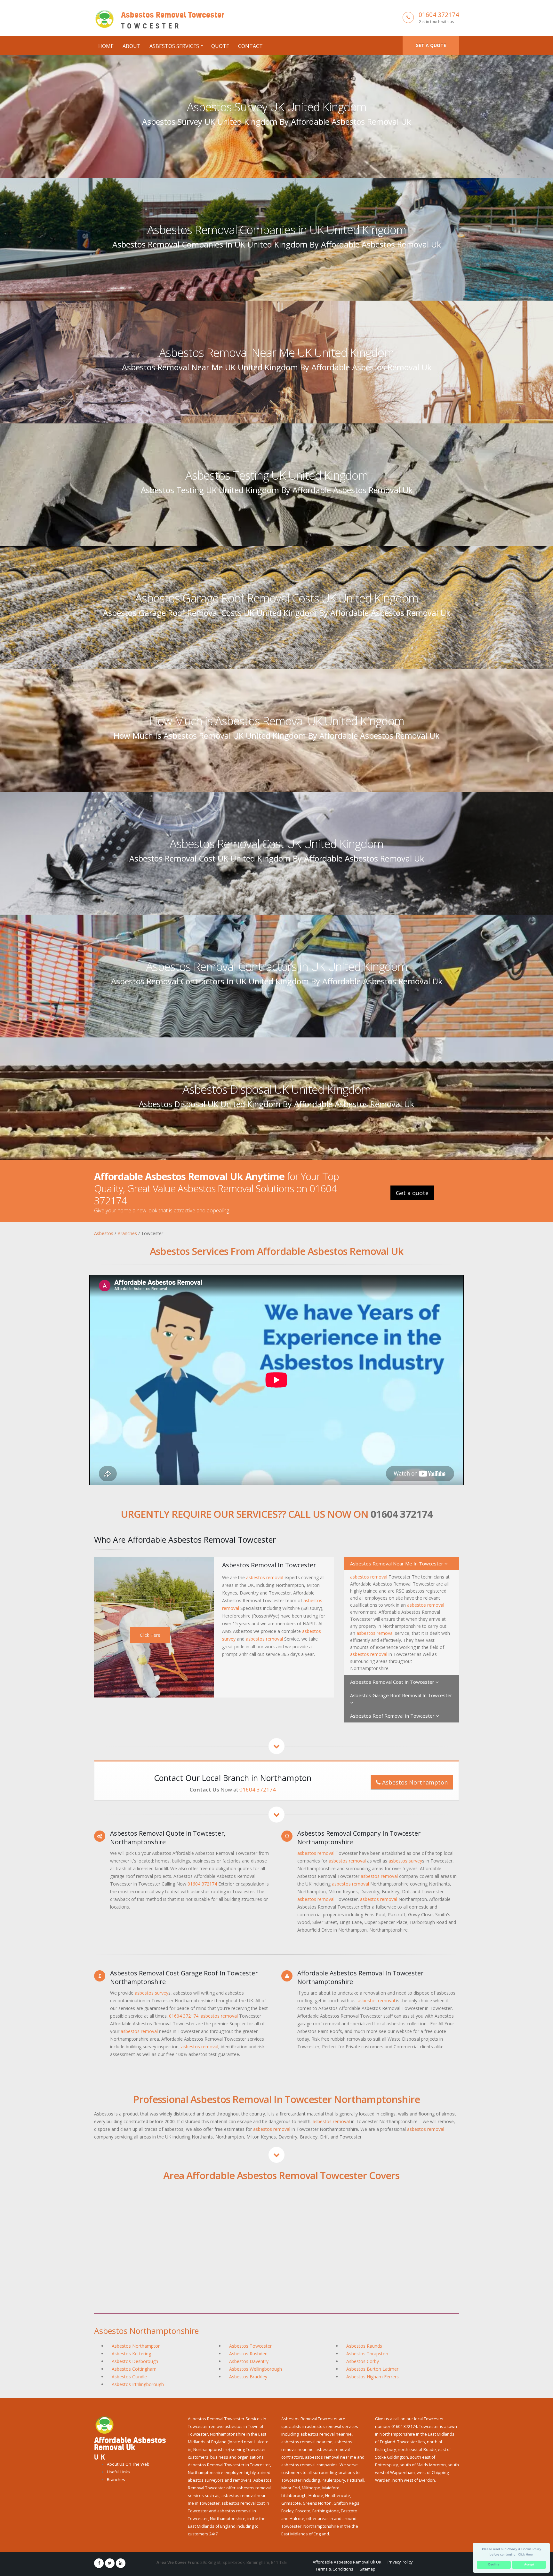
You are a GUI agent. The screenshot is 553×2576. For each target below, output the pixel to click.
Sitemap (368, 2569)
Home (106, 46)
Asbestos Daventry (249, 2361)
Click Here (150, 1635)
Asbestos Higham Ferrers (373, 2377)
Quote (220, 46)
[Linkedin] (121, 2563)
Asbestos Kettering (131, 2354)
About (132, 46)
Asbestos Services (174, 46)
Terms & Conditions (334, 2569)
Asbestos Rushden (248, 2354)
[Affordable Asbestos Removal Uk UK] (104, 2424)
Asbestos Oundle (129, 2377)
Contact (250, 46)
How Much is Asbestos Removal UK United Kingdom (277, 721)
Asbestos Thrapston (367, 2354)
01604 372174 (439, 15)
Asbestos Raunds (364, 2346)
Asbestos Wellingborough (256, 2369)
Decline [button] (494, 2564)
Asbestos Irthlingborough (138, 2384)
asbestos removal (265, 1577)
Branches (116, 2480)
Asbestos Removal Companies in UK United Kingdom (277, 230)
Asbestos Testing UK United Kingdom (277, 475)
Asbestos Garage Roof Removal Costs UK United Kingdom (277, 598)
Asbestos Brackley (248, 2377)
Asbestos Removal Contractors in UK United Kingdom (277, 966)
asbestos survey (405, 1861)
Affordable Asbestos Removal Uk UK (347, 2562)
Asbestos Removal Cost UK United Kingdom (276, 844)
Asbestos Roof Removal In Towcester (393, 1716)
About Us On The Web (128, 2464)
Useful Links (118, 2472)
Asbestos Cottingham (134, 2369)
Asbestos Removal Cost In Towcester (393, 1682)
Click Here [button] (525, 2554)
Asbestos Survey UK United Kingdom (277, 107)
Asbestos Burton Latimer (372, 2369)
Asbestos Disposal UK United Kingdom (277, 1089)
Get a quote (431, 45)
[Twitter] (110, 2563)
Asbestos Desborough (135, 2361)
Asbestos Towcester (250, 2346)
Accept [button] (529, 2564)
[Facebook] (99, 2563)
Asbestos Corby (363, 2361)
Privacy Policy (400, 2562)
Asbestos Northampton (414, 1782)
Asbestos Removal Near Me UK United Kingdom (276, 352)
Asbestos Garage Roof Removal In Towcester (401, 1695)
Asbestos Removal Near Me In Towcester (397, 1564)
